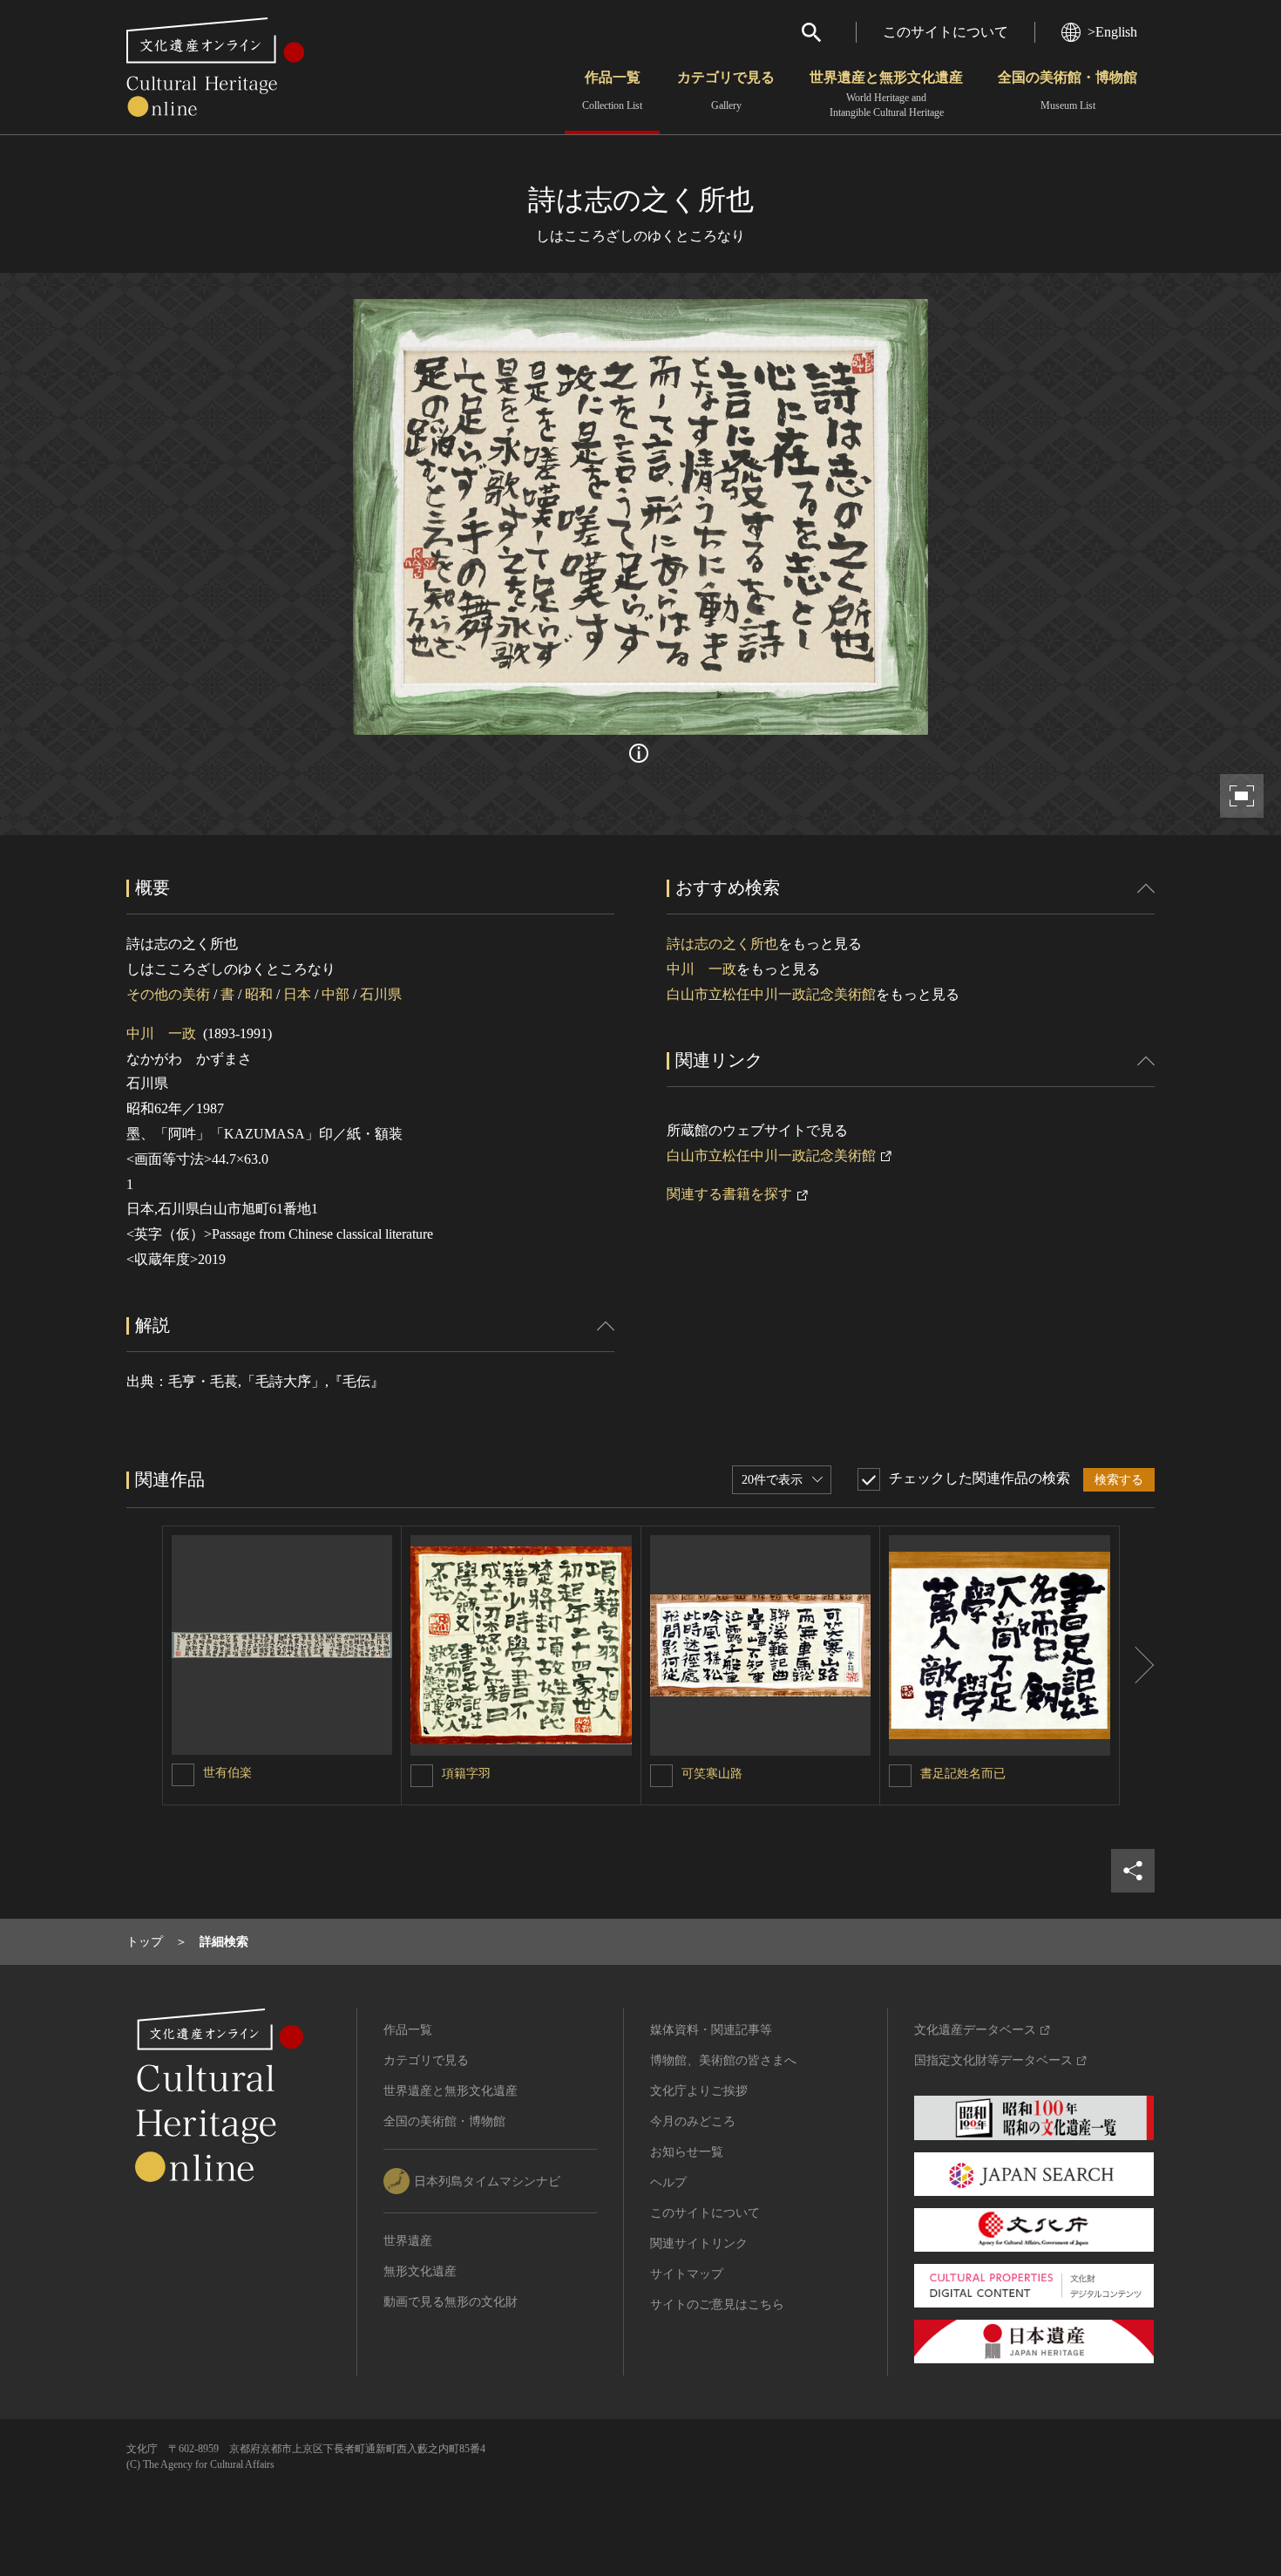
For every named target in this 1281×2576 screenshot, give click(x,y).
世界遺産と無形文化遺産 (886, 94)
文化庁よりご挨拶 (699, 2091)
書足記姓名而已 (963, 1774)
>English (1112, 32)
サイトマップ (687, 2274)
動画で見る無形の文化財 (451, 2302)
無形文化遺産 (420, 2271)
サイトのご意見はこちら (717, 2304)
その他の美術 (168, 994)
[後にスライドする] (1137, 1666)
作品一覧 (612, 91)
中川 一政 (161, 1033)
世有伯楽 (227, 1773)
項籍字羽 (466, 1774)
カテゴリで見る (726, 91)
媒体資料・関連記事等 (711, 2030)
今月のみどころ (693, 2121)
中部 (335, 994)
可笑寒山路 (712, 1774)
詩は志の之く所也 (722, 944)
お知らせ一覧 (687, 2152)
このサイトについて (945, 32)
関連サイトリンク (699, 2243)
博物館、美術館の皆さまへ (723, 2060)
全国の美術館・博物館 (1067, 91)
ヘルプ (668, 2182)
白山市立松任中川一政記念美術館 (771, 994)
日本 (297, 994)
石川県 (381, 994)
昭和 (259, 994)
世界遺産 (408, 2241)
